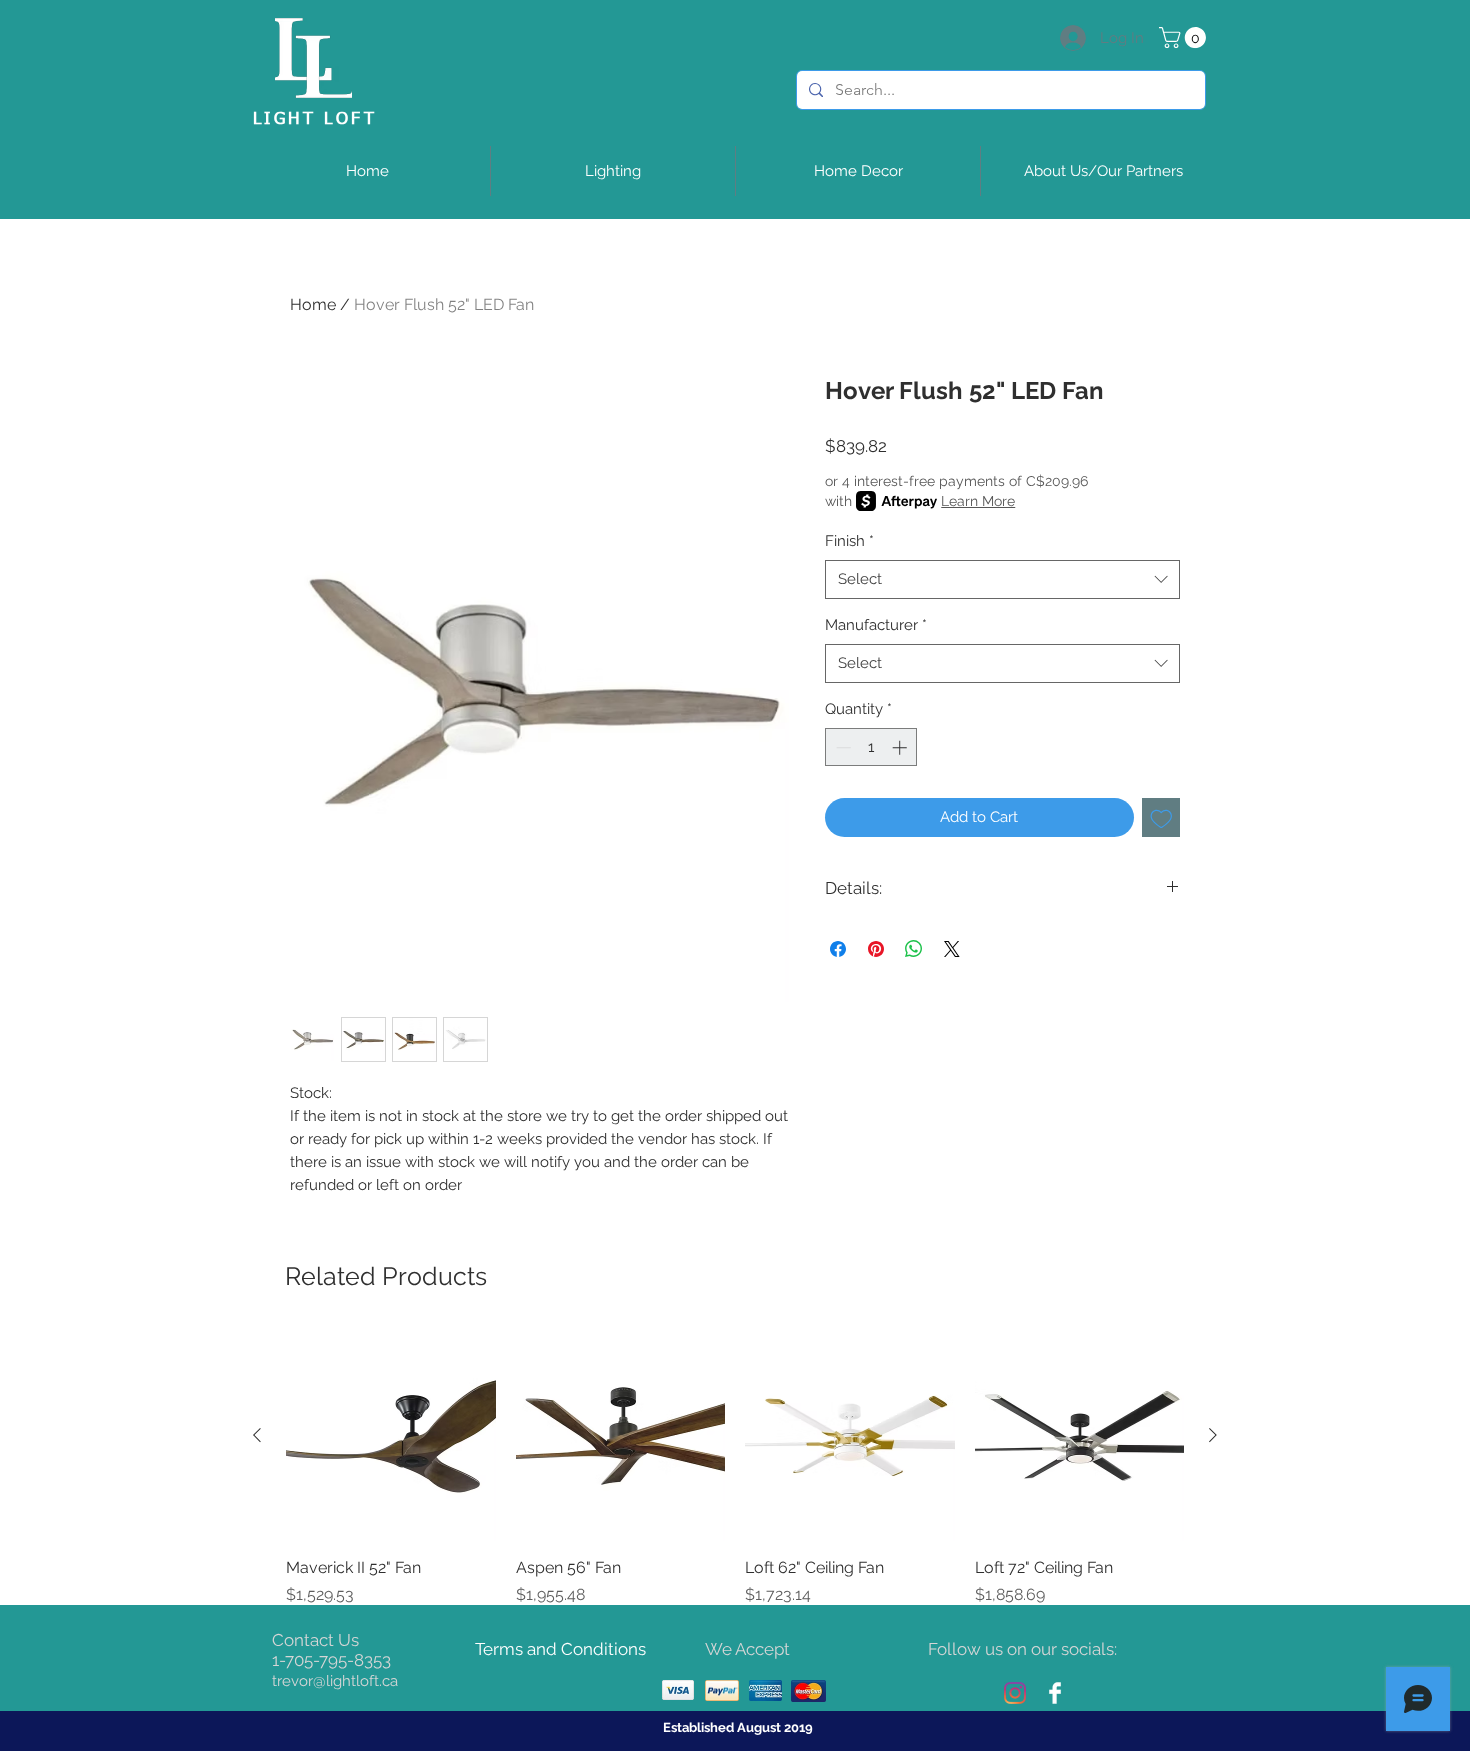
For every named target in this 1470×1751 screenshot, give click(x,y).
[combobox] (1002, 579)
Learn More (978, 501)
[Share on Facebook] (838, 949)
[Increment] (901, 747)
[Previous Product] (257, 1435)
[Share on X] (952, 949)
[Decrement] (841, 747)
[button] (1185, 37)
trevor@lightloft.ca (335, 1681)
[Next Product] (1213, 1435)
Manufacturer (876, 625)
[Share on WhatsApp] (914, 949)
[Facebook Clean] (1055, 1693)
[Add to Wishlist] (1161, 817)
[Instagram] (1015, 1693)
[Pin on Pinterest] (876, 949)
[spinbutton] (871, 747)
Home (313, 304)
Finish (849, 541)
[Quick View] (391, 1436)
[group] (735, 1469)
